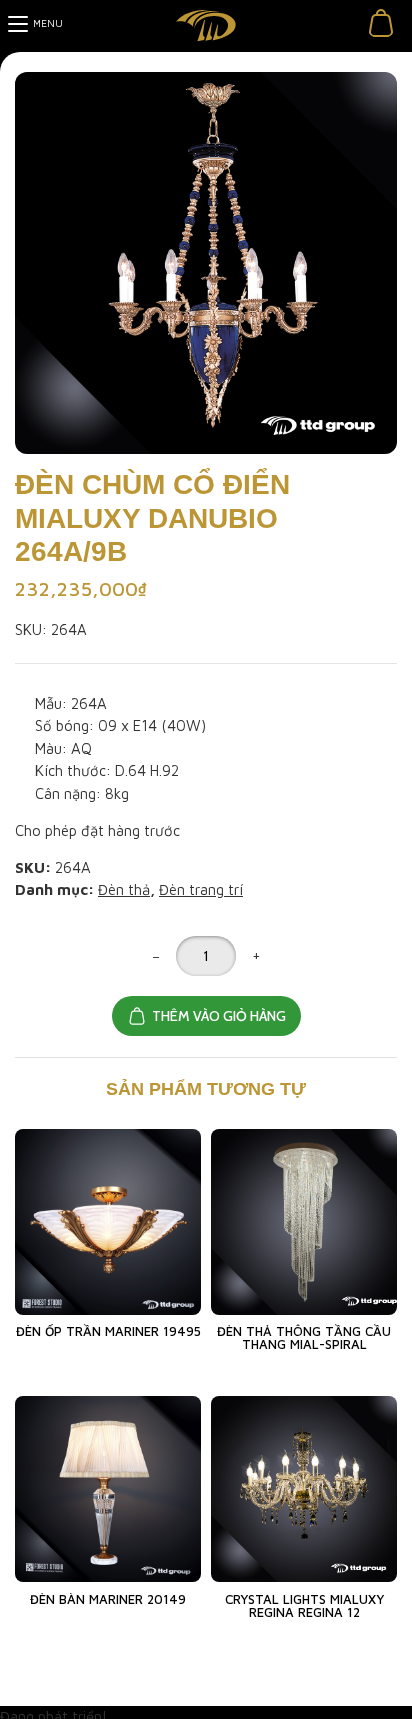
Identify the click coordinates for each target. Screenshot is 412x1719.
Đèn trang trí (201, 889)
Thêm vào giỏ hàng (219, 1016)
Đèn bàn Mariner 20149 (108, 1599)
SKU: (31, 629)
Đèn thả (124, 889)
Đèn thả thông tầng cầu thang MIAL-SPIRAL (304, 1337)
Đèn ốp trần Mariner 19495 (108, 1331)
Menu (48, 23)
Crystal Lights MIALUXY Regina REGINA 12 (304, 1605)
